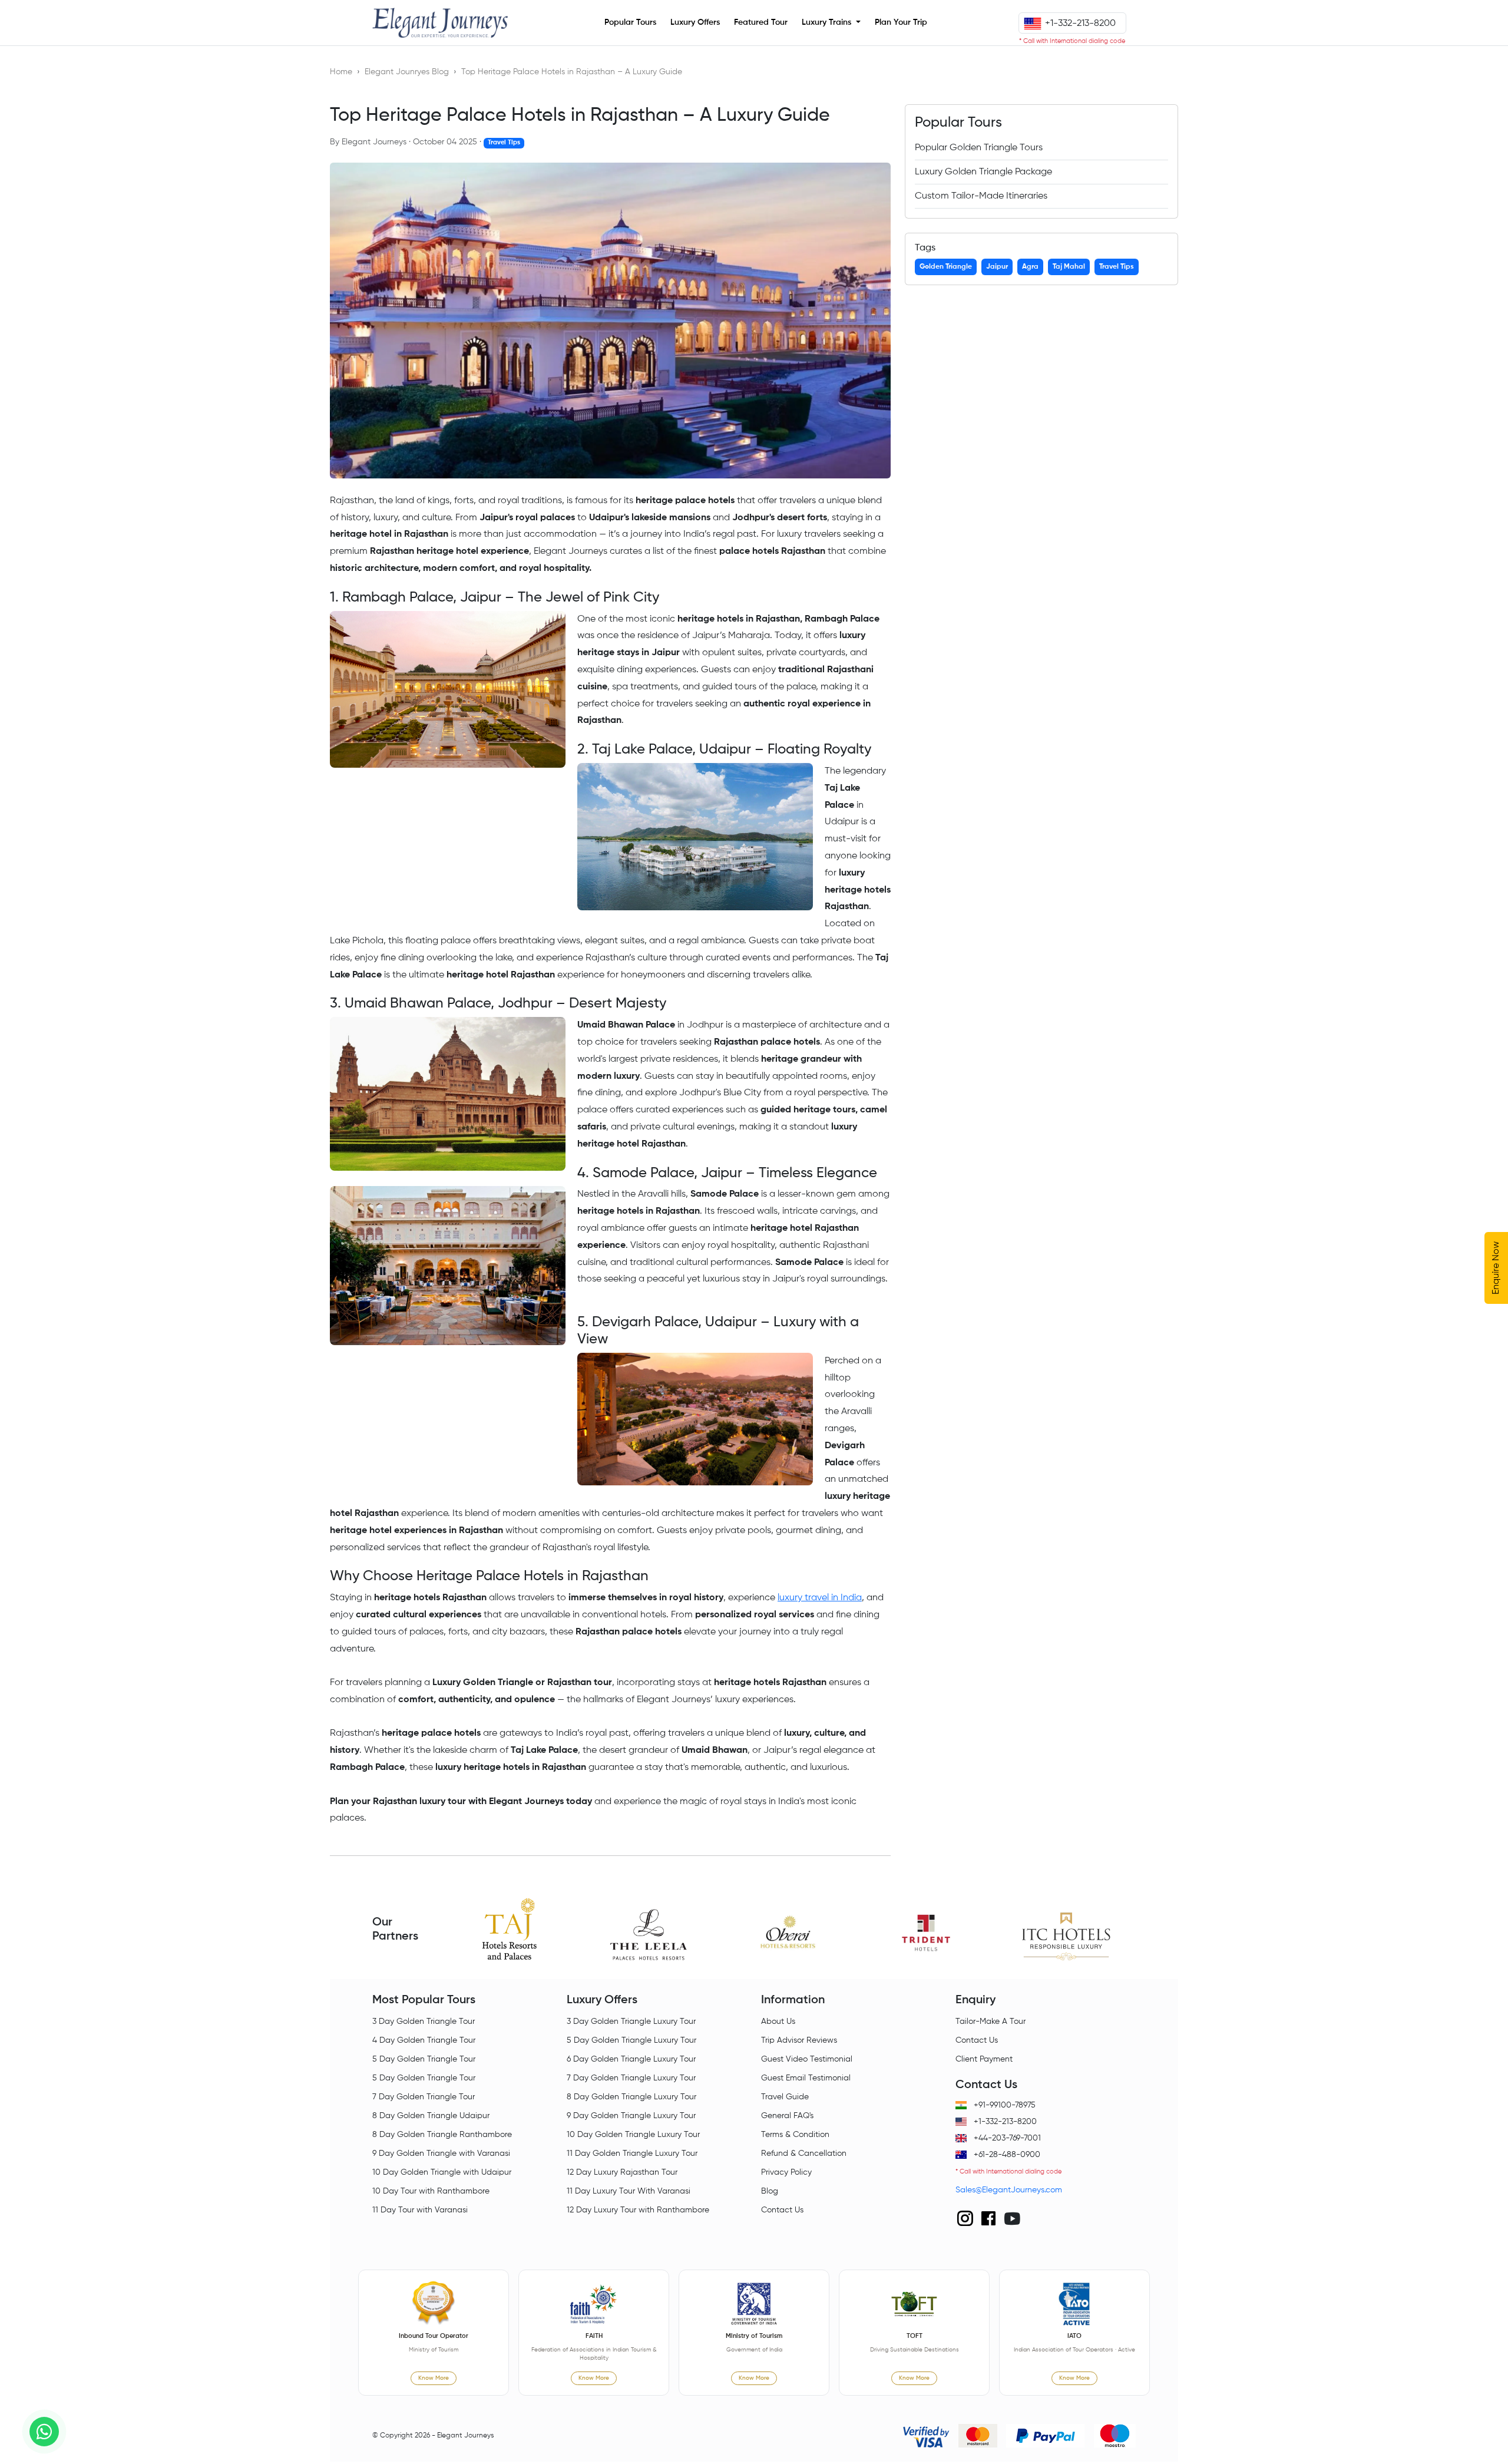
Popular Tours (630, 22)
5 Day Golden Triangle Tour (424, 2059)
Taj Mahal (1069, 267)
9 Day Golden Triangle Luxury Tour (631, 2116)
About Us (778, 2022)
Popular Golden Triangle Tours (979, 148)
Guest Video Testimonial (807, 2059)
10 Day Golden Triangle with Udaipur (442, 2172)
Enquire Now (1496, 1268)
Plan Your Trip (901, 22)
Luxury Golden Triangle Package (983, 172)
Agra (1030, 267)
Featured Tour (761, 22)
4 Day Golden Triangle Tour (424, 2040)
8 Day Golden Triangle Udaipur (431, 2116)
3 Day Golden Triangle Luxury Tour (631, 2022)
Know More (434, 2378)
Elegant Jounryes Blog (407, 72)
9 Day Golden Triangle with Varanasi (441, 2153)
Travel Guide (785, 2097)
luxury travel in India (820, 1598)
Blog (770, 2191)
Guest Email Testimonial (806, 2078)
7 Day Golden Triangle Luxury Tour (631, 2078)
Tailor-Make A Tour (991, 2022)
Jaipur (997, 267)
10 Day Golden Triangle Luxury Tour (633, 2135)
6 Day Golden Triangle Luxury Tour (631, 2059)
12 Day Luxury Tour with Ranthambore (638, 2210)
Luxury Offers (695, 22)
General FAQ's (787, 2116)
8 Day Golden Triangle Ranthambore (442, 2135)
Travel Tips (1117, 267)
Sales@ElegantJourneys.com (1009, 2190)
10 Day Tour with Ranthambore (431, 2191)
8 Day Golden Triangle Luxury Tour (631, 2097)
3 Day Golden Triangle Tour (424, 2022)
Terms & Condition (795, 2135)
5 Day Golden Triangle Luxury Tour (631, 2040)
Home (341, 72)
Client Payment (984, 2059)
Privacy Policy (786, 2172)
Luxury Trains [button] (828, 22)
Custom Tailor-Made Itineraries (981, 196)
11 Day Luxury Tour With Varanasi (629, 2191)
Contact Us (782, 2210)
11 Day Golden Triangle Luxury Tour (632, 2153)
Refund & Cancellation (804, 2153)
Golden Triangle (946, 267)
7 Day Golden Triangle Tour (424, 2097)
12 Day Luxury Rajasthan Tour (622, 2172)
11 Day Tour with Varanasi (420, 2210)
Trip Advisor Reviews (799, 2040)
